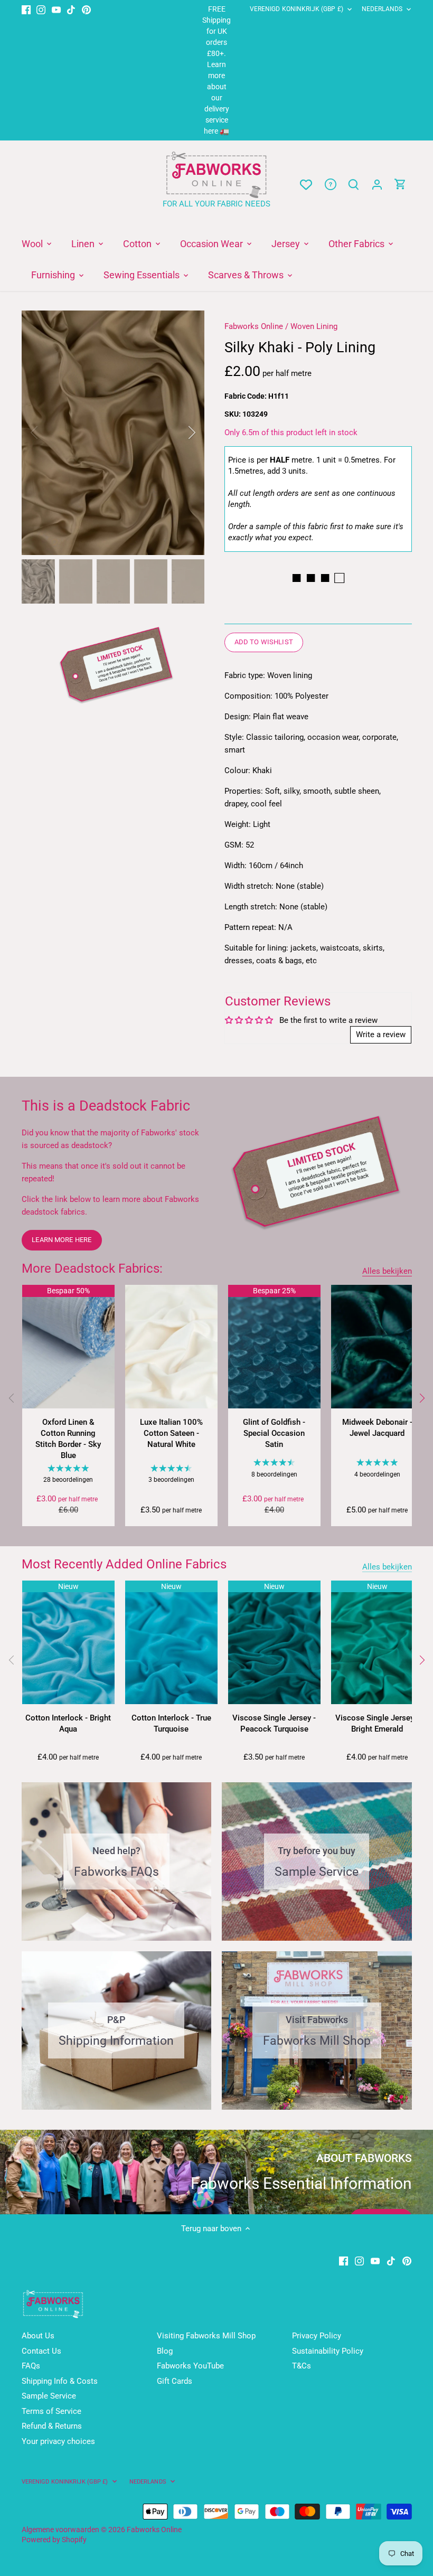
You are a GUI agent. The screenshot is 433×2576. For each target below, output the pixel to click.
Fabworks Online (254, 326)
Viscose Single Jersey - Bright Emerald (377, 1723)
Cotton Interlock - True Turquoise (171, 1723)
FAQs (31, 2366)
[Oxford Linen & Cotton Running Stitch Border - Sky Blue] (68, 1346)
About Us (38, 2336)
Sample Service (49, 2396)
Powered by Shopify (54, 2540)
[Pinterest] (86, 9)
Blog (165, 2351)
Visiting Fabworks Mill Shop (206, 2336)
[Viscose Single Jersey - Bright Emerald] (377, 1642)
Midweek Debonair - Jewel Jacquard (377, 1428)
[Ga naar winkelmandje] (400, 185)
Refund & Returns (52, 2426)
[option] (113, 433)
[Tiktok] (71, 9)
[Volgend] (421, 1398)
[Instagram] (41, 9)
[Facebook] (26, 9)
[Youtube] (56, 9)
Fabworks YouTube (190, 2366)
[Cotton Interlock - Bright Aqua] (68, 1642)
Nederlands (382, 9)
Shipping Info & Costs (60, 2381)
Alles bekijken (387, 1271)
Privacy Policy (317, 2336)
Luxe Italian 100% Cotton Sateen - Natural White (171, 1433)
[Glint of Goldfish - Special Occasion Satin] (274, 1346)
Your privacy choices (58, 2441)
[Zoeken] (354, 185)
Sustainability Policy (328, 2351)
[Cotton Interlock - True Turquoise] (171, 1642)
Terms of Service (51, 2411)
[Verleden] (12, 1398)
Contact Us (41, 2351)
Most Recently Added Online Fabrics (124, 1564)
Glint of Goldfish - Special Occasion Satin (274, 1433)
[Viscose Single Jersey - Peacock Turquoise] (274, 1642)
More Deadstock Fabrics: (92, 1268)
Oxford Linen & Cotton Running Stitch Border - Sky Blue (68, 1439)
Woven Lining (314, 326)
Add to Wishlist (264, 642)
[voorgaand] (48, 433)
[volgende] (178, 433)
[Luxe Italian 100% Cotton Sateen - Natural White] (171, 1346)
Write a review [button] (381, 1035)
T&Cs (302, 2366)
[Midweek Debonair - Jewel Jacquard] (377, 1346)
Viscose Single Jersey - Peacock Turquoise (274, 1723)
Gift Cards (175, 2381)
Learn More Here (62, 1240)
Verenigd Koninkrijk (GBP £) (296, 9)
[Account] (377, 185)
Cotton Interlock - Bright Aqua (68, 1723)
